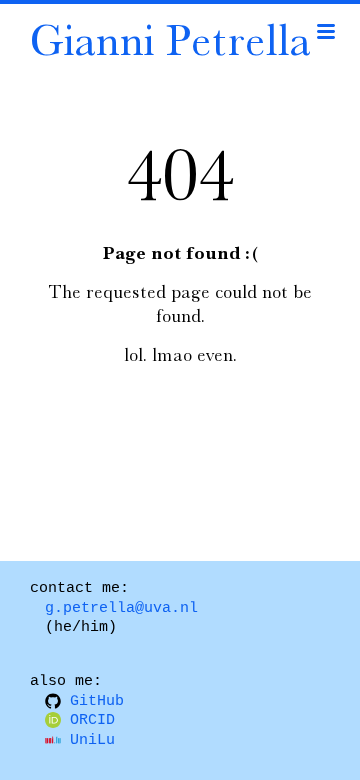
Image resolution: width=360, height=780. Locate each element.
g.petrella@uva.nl (121, 608)
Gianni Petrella (170, 39)
